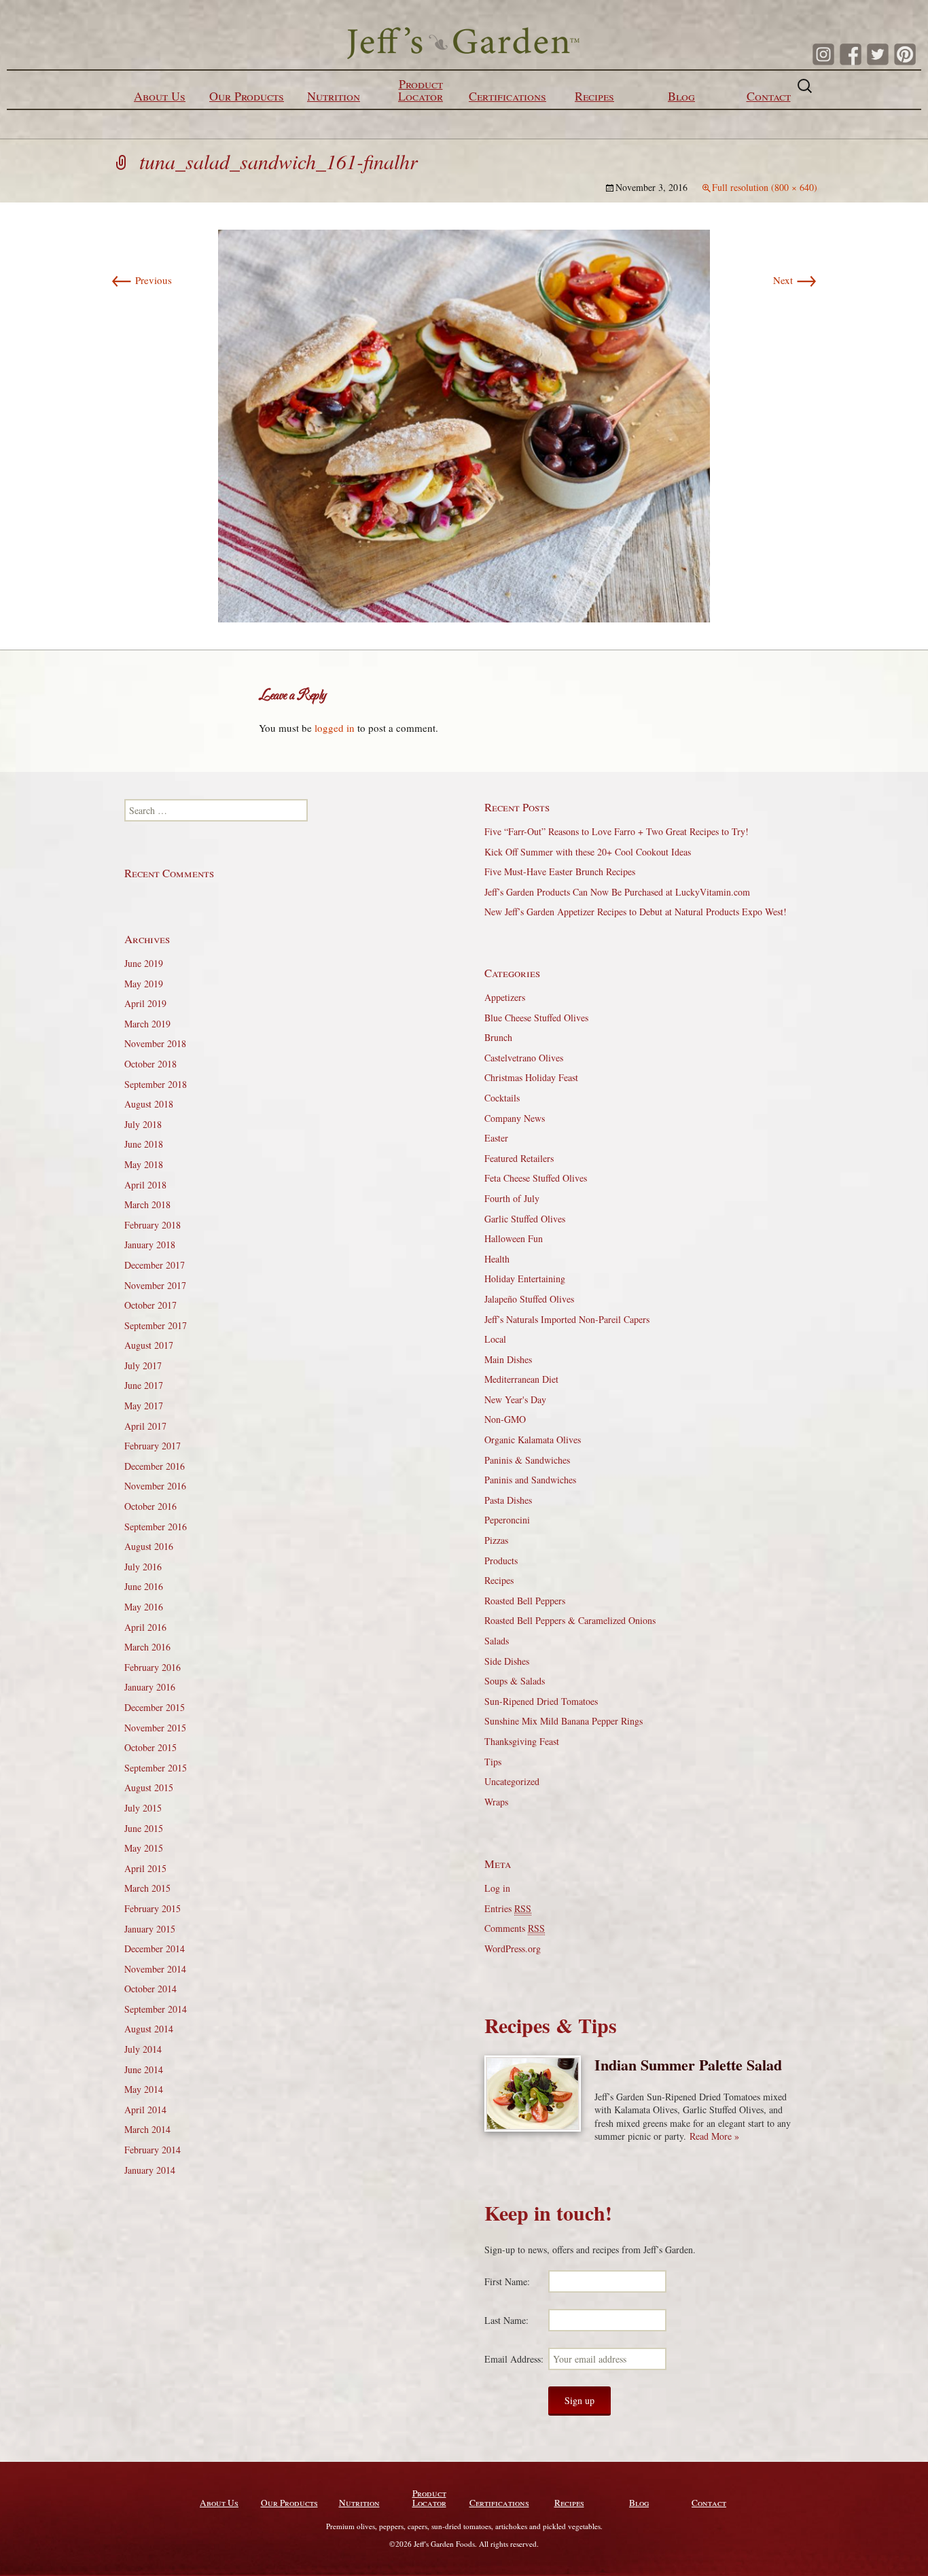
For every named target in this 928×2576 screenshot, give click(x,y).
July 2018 (143, 1124)
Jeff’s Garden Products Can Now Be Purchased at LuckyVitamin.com (617, 892)
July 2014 (143, 2049)
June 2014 (144, 2069)
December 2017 (155, 1265)
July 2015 (143, 1808)
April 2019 (145, 1003)
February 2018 (153, 1225)
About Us (160, 96)
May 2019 (144, 984)
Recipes (594, 96)
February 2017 (153, 1446)
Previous (141, 280)
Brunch (498, 1037)
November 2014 (155, 1969)
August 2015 (149, 1787)
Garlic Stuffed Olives (525, 1219)
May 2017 (144, 1406)
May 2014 (144, 2089)
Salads (497, 1641)
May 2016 (144, 1607)
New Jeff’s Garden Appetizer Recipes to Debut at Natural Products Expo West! (636, 912)
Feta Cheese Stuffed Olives (536, 1178)
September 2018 (156, 1084)
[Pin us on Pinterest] (905, 54)
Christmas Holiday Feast (531, 1077)
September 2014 (156, 2009)
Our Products (247, 96)
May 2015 (144, 1848)
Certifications (507, 96)
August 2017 (149, 1345)
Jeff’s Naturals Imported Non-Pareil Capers (567, 1319)
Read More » (714, 2136)
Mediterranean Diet (521, 1379)
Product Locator (421, 90)
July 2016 (143, 1567)
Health (497, 1259)
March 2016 (147, 1647)
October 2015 (150, 1747)
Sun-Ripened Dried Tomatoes (541, 1701)
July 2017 (143, 1365)
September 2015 (156, 1768)
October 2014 (150, 1989)
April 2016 (145, 1627)
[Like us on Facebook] (851, 54)
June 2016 (144, 1586)
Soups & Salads (515, 1681)
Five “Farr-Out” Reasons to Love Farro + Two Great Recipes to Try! (617, 831)
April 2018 (145, 1185)
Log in (497, 1888)
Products (501, 1560)
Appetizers (505, 997)
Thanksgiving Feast (522, 1741)
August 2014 (149, 2029)
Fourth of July (512, 1198)
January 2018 (150, 1245)
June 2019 (144, 963)
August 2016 (149, 1546)
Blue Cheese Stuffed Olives (536, 1018)
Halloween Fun (514, 1238)
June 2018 (144, 1144)
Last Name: (506, 2320)
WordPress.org (513, 1948)
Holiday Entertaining (525, 1278)
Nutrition (334, 96)
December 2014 (155, 1948)
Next (795, 280)
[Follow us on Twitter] (878, 54)
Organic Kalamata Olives (533, 1440)
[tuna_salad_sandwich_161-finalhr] (464, 424)
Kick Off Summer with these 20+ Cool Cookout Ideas (588, 852)
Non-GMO (505, 1419)
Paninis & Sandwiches (527, 1460)
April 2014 (145, 2110)
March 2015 (147, 1888)
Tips (493, 1762)
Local (495, 1339)
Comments (515, 1928)
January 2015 (150, 1929)
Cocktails (502, 1098)
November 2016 (155, 1486)
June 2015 (144, 1828)
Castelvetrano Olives (524, 1058)
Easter (496, 1138)
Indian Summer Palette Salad (688, 2065)
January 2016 (150, 1687)
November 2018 (155, 1043)
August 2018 (149, 1104)
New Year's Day (515, 1399)
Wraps (496, 1802)
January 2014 (150, 2170)
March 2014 (147, 2129)
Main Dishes (508, 1359)
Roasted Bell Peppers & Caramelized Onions (570, 1620)
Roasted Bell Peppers (525, 1601)
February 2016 (153, 1667)
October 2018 (150, 1064)
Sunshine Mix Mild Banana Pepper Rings (564, 1721)
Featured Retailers (519, 1158)
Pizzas (496, 1540)
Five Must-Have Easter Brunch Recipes (560, 871)
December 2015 (155, 1707)
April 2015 (145, 1868)
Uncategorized (512, 1781)
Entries (508, 1908)
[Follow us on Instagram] (823, 54)
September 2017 (156, 1325)
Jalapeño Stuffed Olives (529, 1299)
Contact (769, 96)
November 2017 (155, 1285)
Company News (515, 1118)
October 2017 (150, 1305)
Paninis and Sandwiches (530, 1480)
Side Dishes (507, 1661)
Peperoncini (507, 1520)
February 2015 (153, 1908)
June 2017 (144, 1385)
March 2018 (147, 1204)
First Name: (507, 2281)
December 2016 (155, 1466)
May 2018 (144, 1164)
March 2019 (147, 1024)
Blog (681, 96)
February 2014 (153, 2150)
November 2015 (155, 1728)
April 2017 (145, 1426)
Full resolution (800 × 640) (765, 187)
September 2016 (156, 1527)
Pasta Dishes (508, 1500)
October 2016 (150, 1506)
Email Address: (514, 2359)
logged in (335, 728)
